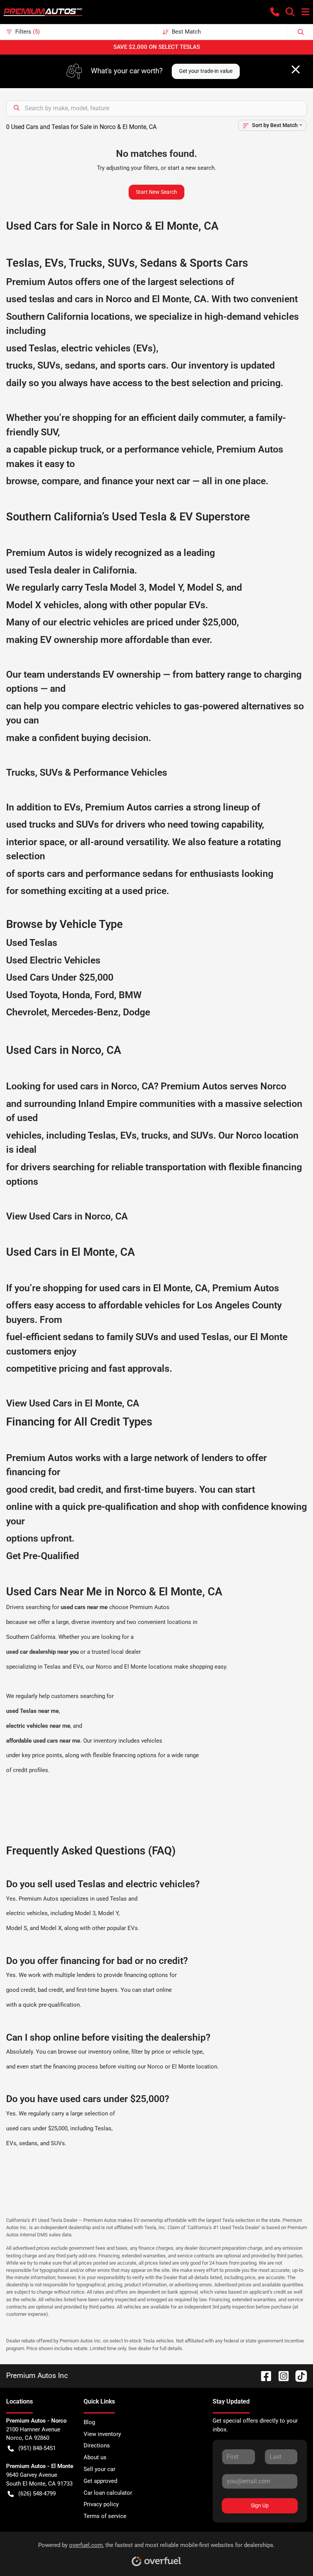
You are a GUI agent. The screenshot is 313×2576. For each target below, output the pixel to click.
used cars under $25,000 (37, 2128)
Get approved (100, 2481)
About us (95, 2457)
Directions (97, 2446)
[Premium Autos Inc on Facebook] (263, 2375)
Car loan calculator (108, 2493)
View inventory (102, 2434)
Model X (24, 605)
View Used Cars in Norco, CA (67, 1216)
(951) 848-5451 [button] (37, 2448)
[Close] (296, 69)
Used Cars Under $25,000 (60, 977)
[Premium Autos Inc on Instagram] (281, 2375)
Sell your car (99, 2469)
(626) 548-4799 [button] (37, 2494)
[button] (275, 12)
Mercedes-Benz (85, 1012)
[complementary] (290, 2553)
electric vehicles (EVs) (109, 348)
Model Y (166, 587)
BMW (130, 995)
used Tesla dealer (43, 570)
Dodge (136, 1012)
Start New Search (156, 192)
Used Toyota (32, 995)
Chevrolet (27, 1012)
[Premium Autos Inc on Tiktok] (298, 2375)
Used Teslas (32, 943)
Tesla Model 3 (115, 587)
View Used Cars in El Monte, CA (73, 1403)
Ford (104, 995)
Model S (204, 587)
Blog (89, 2422)
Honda (76, 995)
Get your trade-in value (206, 71)
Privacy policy (101, 2504)
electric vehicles (27, 1913)
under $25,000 (206, 622)
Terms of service (105, 2516)
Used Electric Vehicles (53, 960)
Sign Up (260, 2505)
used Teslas (31, 348)
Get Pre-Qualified (43, 1556)
